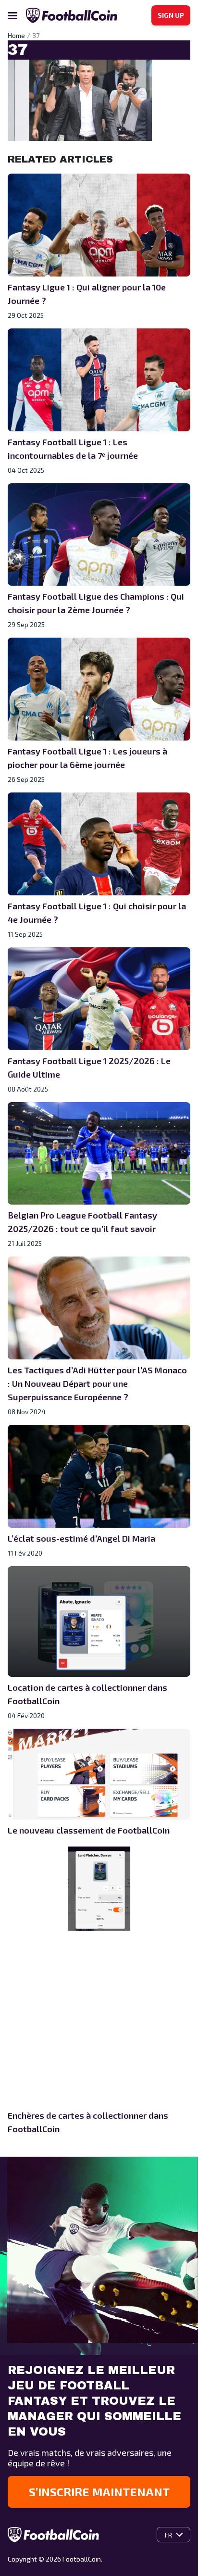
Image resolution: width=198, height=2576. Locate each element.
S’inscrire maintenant (99, 2492)
